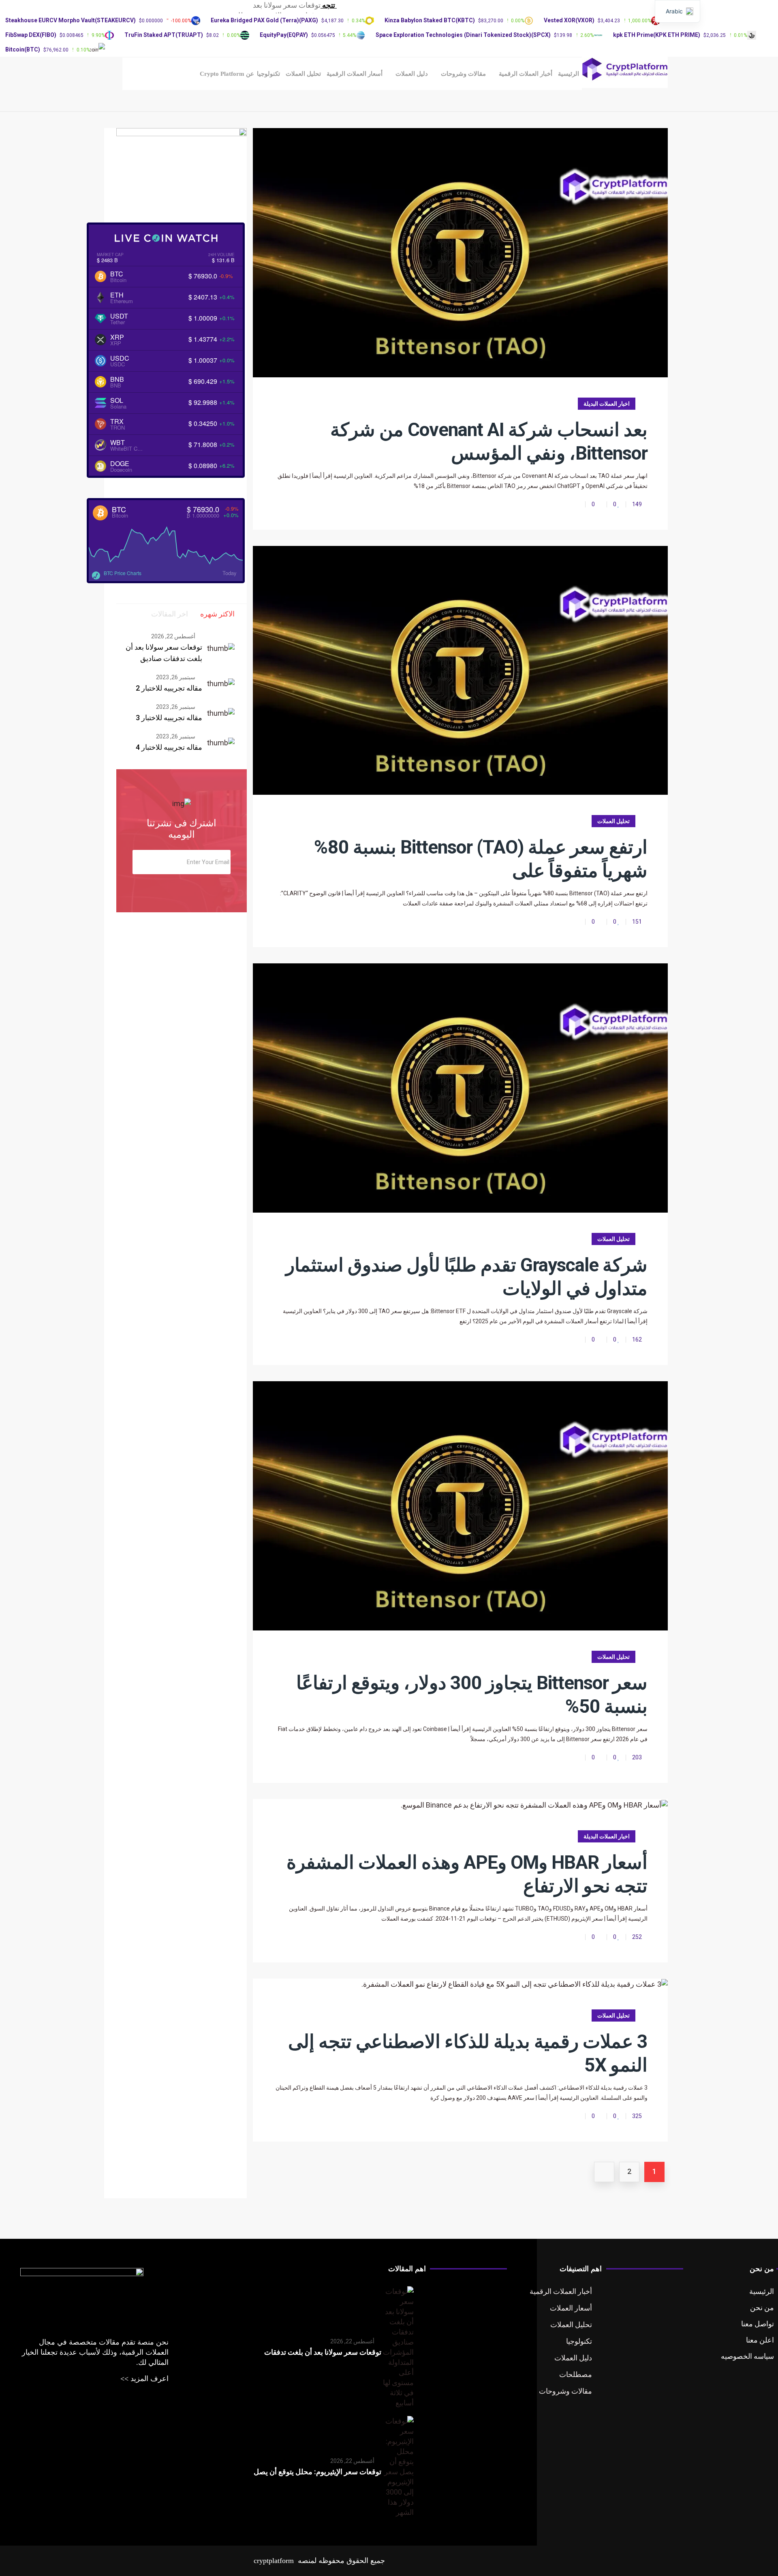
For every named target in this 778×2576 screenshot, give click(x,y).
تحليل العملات (303, 74)
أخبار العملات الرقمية (526, 74)
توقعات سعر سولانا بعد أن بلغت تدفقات (323, 2352)
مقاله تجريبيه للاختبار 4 (169, 747)
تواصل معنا (758, 2324)
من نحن (762, 2307)
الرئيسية (569, 74)
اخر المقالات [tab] (170, 614)
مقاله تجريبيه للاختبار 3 (169, 718)
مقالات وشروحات (463, 74)
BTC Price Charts (123, 573)
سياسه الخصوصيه (747, 2356)
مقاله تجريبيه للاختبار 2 (169, 688)
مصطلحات (576, 2374)
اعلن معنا (760, 2340)
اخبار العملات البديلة (607, 404)
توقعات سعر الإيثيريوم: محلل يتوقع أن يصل (317, 2472)
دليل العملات (412, 74)
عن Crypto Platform (227, 74)
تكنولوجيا (268, 74)
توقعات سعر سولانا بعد (287, 5)
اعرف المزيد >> (144, 2379)
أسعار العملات (571, 2308)
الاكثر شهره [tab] (217, 614)
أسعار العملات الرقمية (355, 74)
